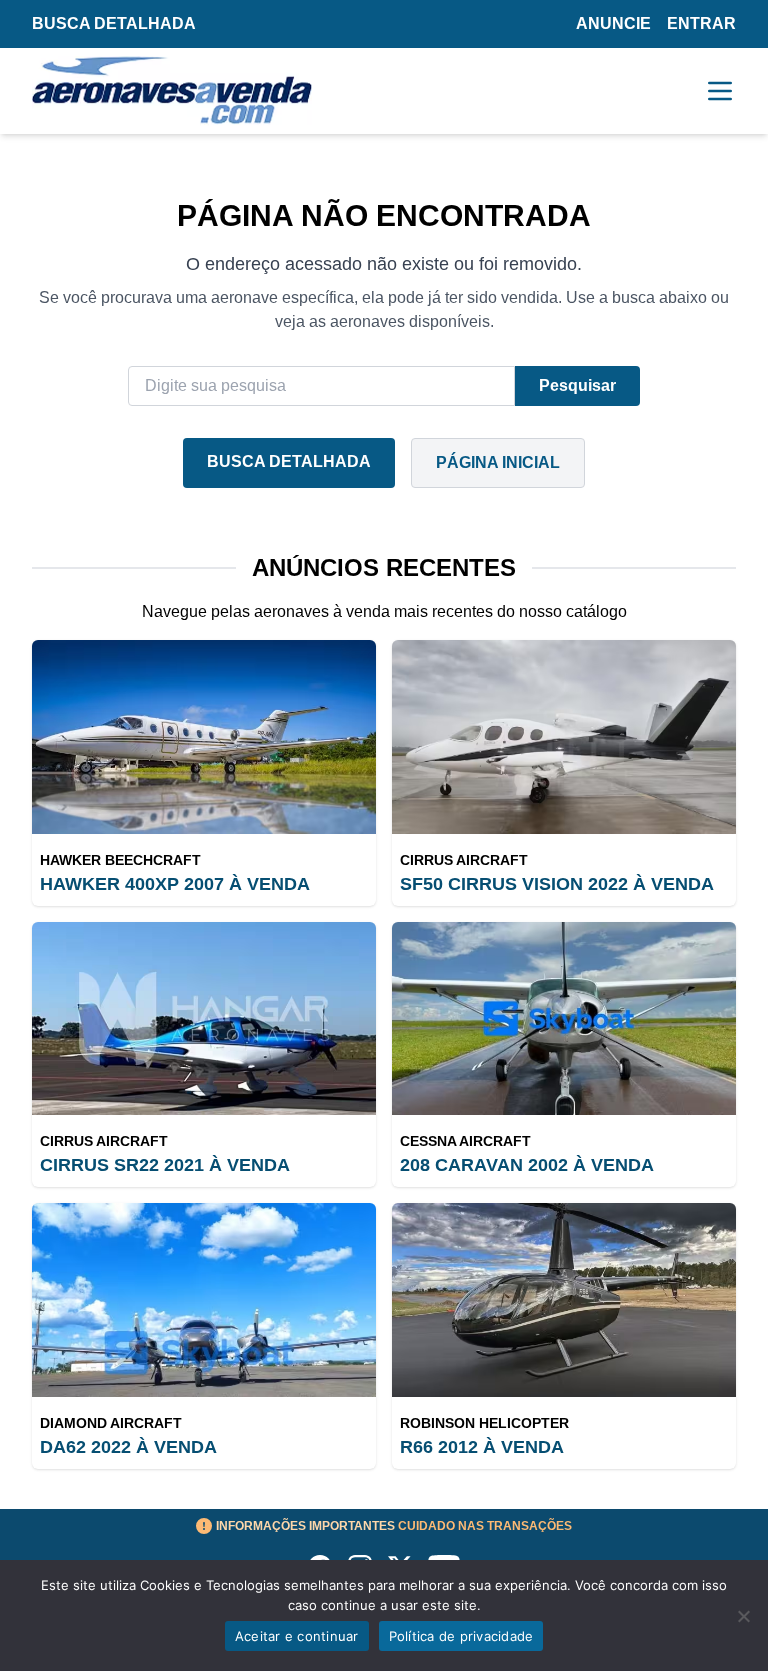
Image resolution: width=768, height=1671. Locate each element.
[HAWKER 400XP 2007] (204, 737)
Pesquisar (577, 385)
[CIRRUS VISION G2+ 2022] (564, 737)
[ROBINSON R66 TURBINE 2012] (564, 1300)
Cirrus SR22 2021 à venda (165, 1165)
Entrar (701, 23)
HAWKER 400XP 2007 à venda (175, 884)
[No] (743, 1616)
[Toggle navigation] (720, 91)
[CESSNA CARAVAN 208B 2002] (564, 1019)
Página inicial (498, 462)
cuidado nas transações (394, 1526)
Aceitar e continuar (297, 1636)
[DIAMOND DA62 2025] (204, 1300)
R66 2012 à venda (482, 1447)
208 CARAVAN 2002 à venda (527, 1165)
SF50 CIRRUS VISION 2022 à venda (557, 884)
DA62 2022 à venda (128, 1447)
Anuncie (613, 23)
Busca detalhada (114, 23)
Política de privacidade (461, 1636)
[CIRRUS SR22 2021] (204, 1019)
